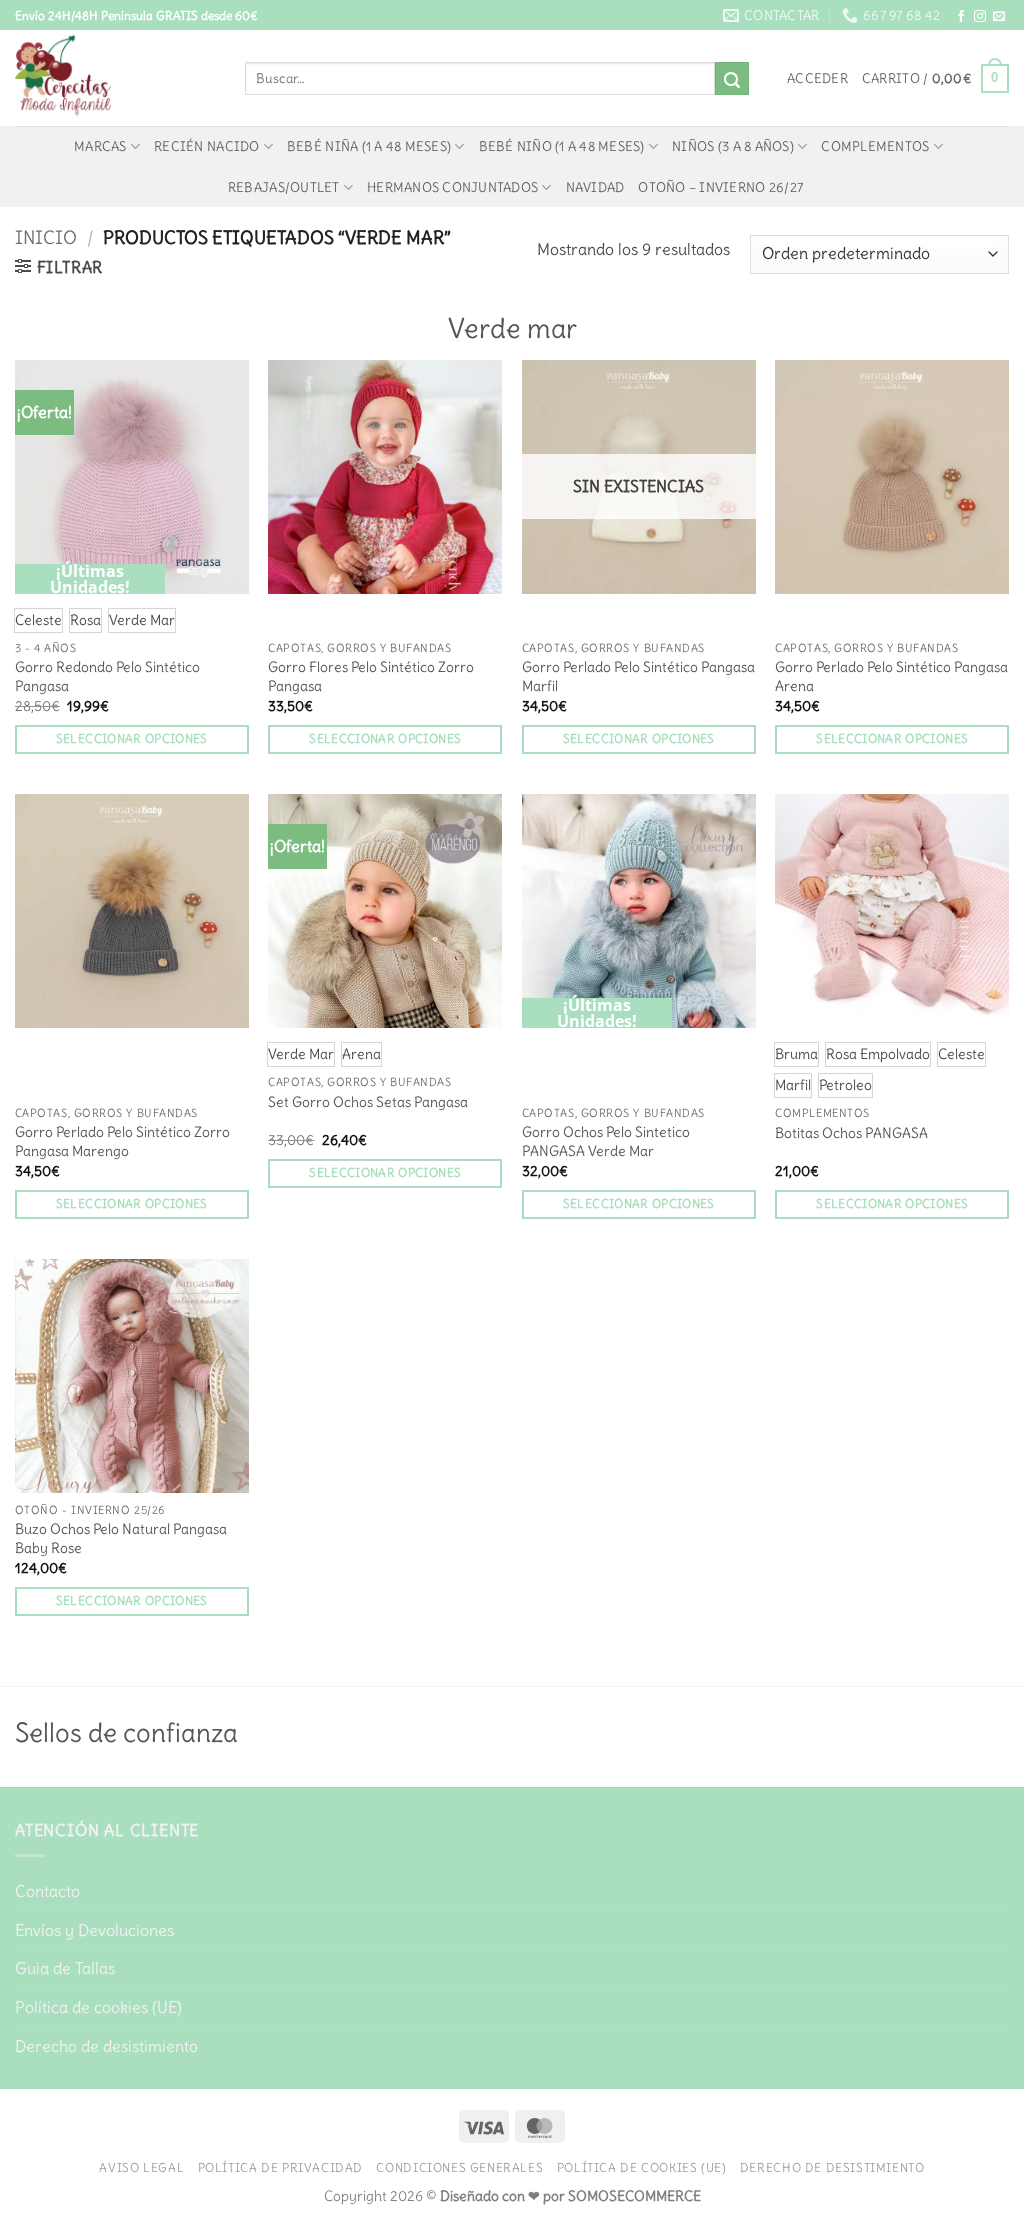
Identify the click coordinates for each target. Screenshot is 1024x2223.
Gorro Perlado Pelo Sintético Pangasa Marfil (638, 676)
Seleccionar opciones (132, 739)
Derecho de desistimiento (106, 2046)
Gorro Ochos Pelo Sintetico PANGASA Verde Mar (606, 1141)
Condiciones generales (459, 2167)
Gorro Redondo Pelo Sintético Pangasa (107, 676)
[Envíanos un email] (999, 17)
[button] (817, 78)
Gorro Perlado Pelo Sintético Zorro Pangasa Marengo (122, 1141)
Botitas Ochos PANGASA (851, 1133)
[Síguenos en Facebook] (961, 17)
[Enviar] (732, 79)
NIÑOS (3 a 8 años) (733, 146)
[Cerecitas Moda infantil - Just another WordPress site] (115, 78)
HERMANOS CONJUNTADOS (452, 187)
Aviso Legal (141, 2167)
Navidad (595, 187)
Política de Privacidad (280, 2167)
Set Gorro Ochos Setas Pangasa (368, 1102)
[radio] (38, 620)
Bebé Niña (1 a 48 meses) (369, 146)
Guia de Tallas (65, 1968)
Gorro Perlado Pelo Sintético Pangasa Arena (891, 676)
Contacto (47, 1891)
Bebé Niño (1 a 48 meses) (562, 146)
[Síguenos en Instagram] (980, 17)
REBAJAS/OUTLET (284, 187)
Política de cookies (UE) (98, 2007)
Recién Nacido (206, 146)
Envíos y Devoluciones (94, 1930)
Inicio (46, 237)
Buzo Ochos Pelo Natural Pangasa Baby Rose (121, 1538)
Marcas (100, 146)
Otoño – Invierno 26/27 (720, 187)
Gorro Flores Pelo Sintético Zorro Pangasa (371, 676)
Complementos (875, 146)
